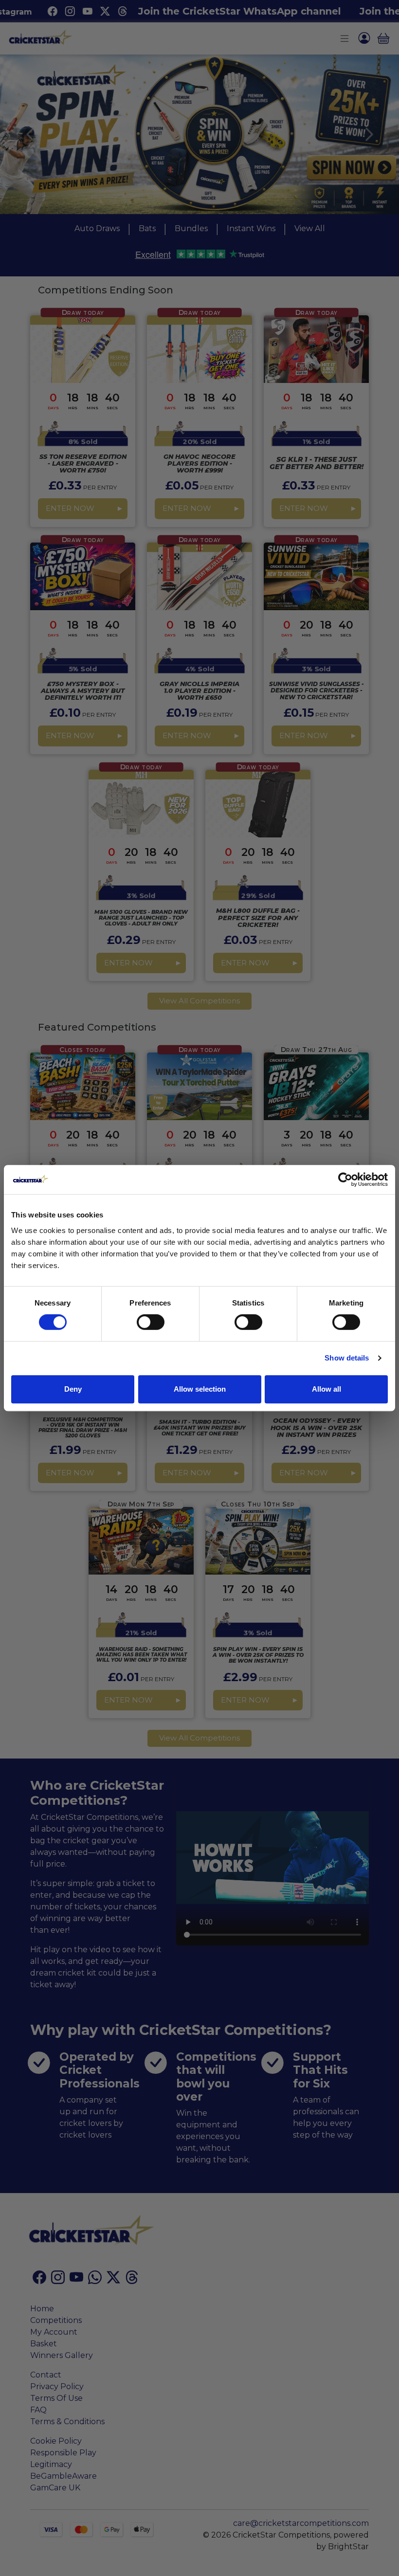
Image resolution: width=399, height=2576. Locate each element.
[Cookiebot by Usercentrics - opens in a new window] (345, 1179)
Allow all (326, 1389)
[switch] (151, 1322)
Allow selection (200, 1389)
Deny (73, 1389)
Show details (347, 1358)
